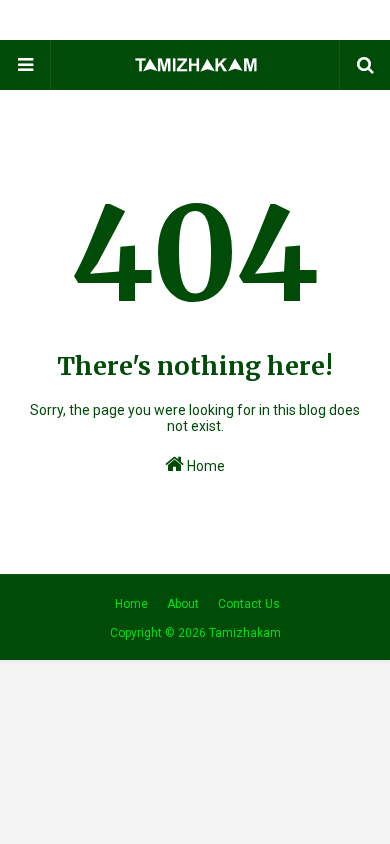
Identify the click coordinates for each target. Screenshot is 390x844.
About (183, 604)
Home (204, 466)
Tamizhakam (245, 633)
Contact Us (249, 604)
